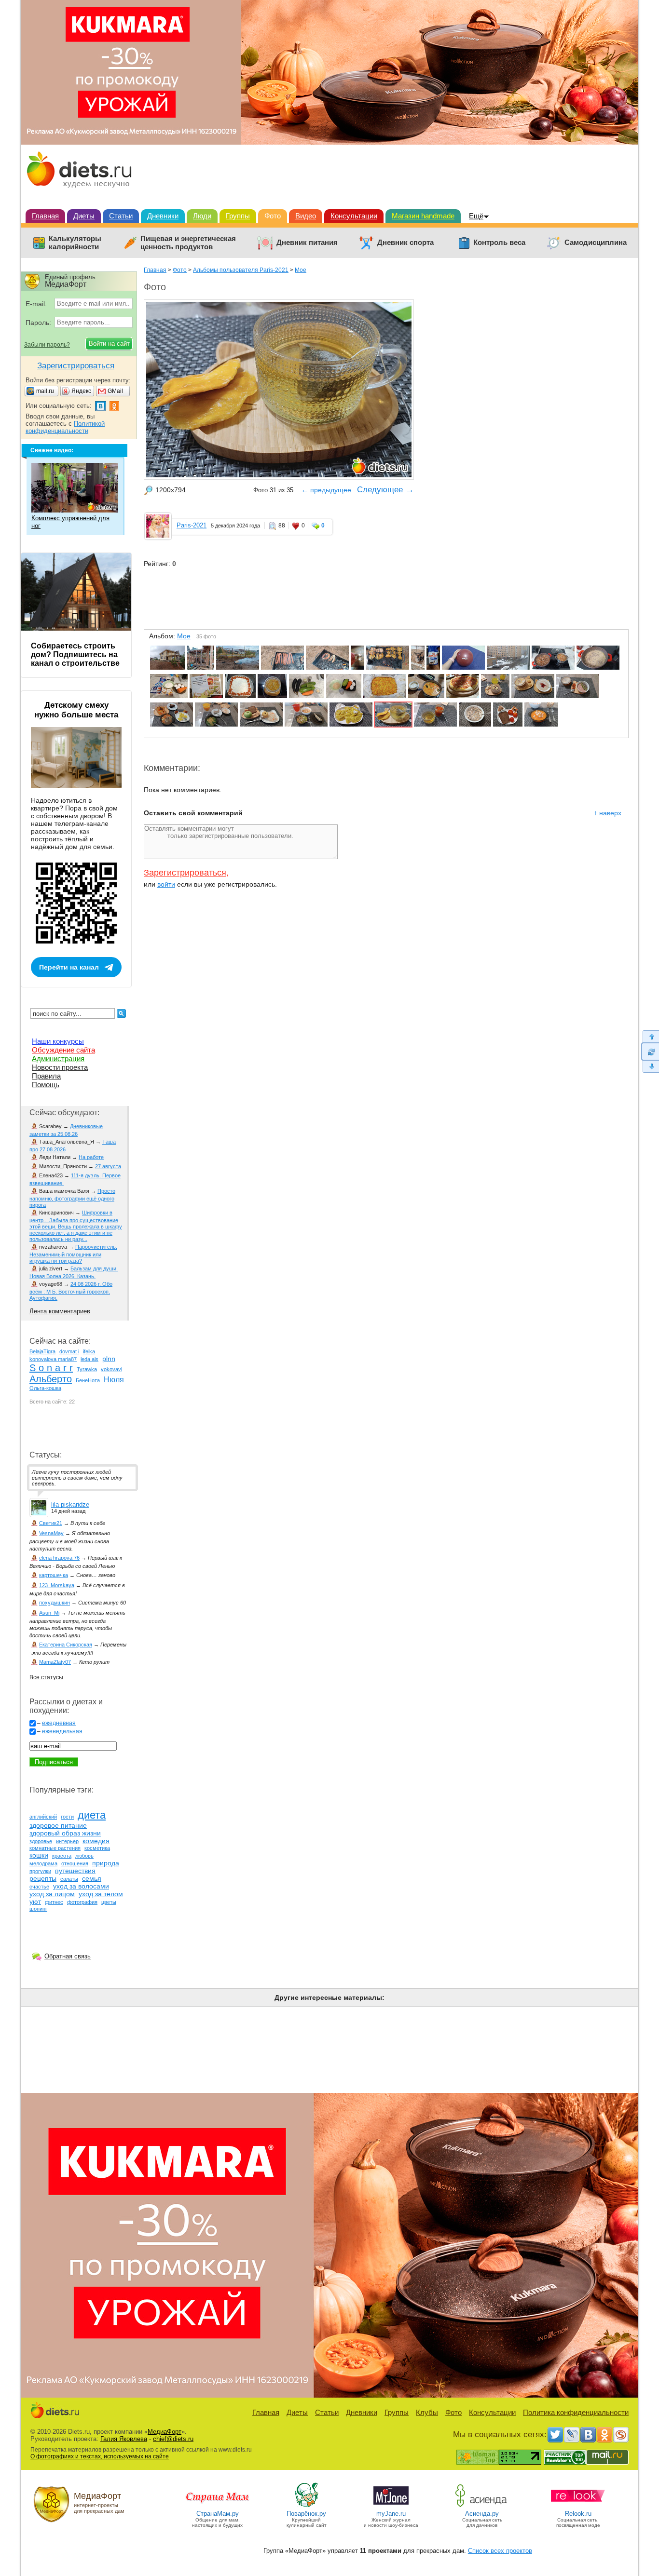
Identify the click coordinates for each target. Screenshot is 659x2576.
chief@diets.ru (173, 2439)
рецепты (43, 1878)
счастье (39, 1887)
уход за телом (101, 1894)
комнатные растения (55, 1848)
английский (43, 1817)
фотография (82, 1902)
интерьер (67, 1841)
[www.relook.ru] (578, 2506)
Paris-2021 (192, 525)
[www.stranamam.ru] (218, 2506)
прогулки (40, 1871)
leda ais (89, 1359)
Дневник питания (307, 243)
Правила (46, 1076)
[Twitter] (555, 2435)
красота (62, 1856)
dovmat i (69, 1351)
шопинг (38, 1909)
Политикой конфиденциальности (65, 427)
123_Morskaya (57, 1585)
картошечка (54, 1575)
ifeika (89, 1351)
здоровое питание (58, 1825)
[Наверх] (650, 1036)
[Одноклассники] (604, 2435)
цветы (109, 1902)
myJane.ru (391, 2514)
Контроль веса (499, 243)
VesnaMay (51, 1533)
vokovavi (111, 1369)
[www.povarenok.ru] (306, 2506)
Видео (306, 216)
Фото (273, 216)
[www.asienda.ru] (482, 2506)
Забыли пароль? (47, 345)
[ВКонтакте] (588, 2435)
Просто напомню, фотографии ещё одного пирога (72, 1198)
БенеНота (88, 1380)
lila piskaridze (70, 1504)
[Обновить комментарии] (650, 1052)
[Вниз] (650, 1067)
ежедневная (59, 1723)
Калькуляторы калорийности (75, 243)
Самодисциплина (596, 243)
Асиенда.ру (482, 2514)
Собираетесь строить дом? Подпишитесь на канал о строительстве (75, 654)
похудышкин (55, 1603)
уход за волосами (81, 1886)
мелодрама (43, 1863)
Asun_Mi (49, 1613)
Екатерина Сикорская (66, 1645)
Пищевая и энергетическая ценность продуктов (188, 243)
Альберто (51, 1379)
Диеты (84, 216)
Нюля (114, 1380)
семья (92, 1878)
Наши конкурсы (58, 1041)
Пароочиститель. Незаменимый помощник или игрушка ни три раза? (73, 1254)
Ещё (476, 216)
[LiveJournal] (572, 2435)
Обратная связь (68, 1956)
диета (92, 1815)
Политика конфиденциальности (576, 2412)
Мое (301, 270)
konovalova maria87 (53, 1359)
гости (67, 1817)
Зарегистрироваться (185, 873)
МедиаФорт (165, 2432)
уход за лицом (52, 1894)
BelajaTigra (42, 1351)
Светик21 (51, 1523)
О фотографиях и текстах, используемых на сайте (100, 2456)
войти (166, 884)
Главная (45, 216)
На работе (91, 1157)
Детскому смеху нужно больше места (76, 710)
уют (35, 1902)
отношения (75, 1863)
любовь (84, 1856)
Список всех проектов (500, 2551)
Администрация (58, 1059)
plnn (109, 1359)
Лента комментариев (60, 1311)
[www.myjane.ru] (391, 2506)
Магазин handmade (423, 216)
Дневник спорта (405, 243)
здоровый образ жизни (65, 1833)
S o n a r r (51, 1368)
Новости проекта (60, 1067)
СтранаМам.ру (218, 2514)
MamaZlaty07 (55, 1662)
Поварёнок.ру (306, 2514)
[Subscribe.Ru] (621, 2435)
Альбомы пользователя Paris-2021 (241, 270)
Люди (202, 216)
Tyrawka (87, 1369)
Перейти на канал (69, 967)
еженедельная (62, 1731)
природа (106, 1863)
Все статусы (46, 1677)
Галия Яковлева (124, 2439)
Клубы (427, 2412)
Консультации (354, 216)
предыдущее (331, 490)
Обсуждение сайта (63, 1050)
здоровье (41, 1841)
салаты (69, 1879)
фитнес (54, 1902)
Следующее (380, 490)
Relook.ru (578, 2514)
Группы (238, 216)
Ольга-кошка (45, 1388)
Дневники (163, 216)
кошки (39, 1855)
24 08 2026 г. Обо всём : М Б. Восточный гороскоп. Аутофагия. (71, 1291)
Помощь (46, 1085)
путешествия (75, 1871)
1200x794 (171, 490)
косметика (97, 1848)
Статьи (121, 216)
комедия (96, 1841)
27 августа (108, 1166)
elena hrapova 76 (59, 1558)
